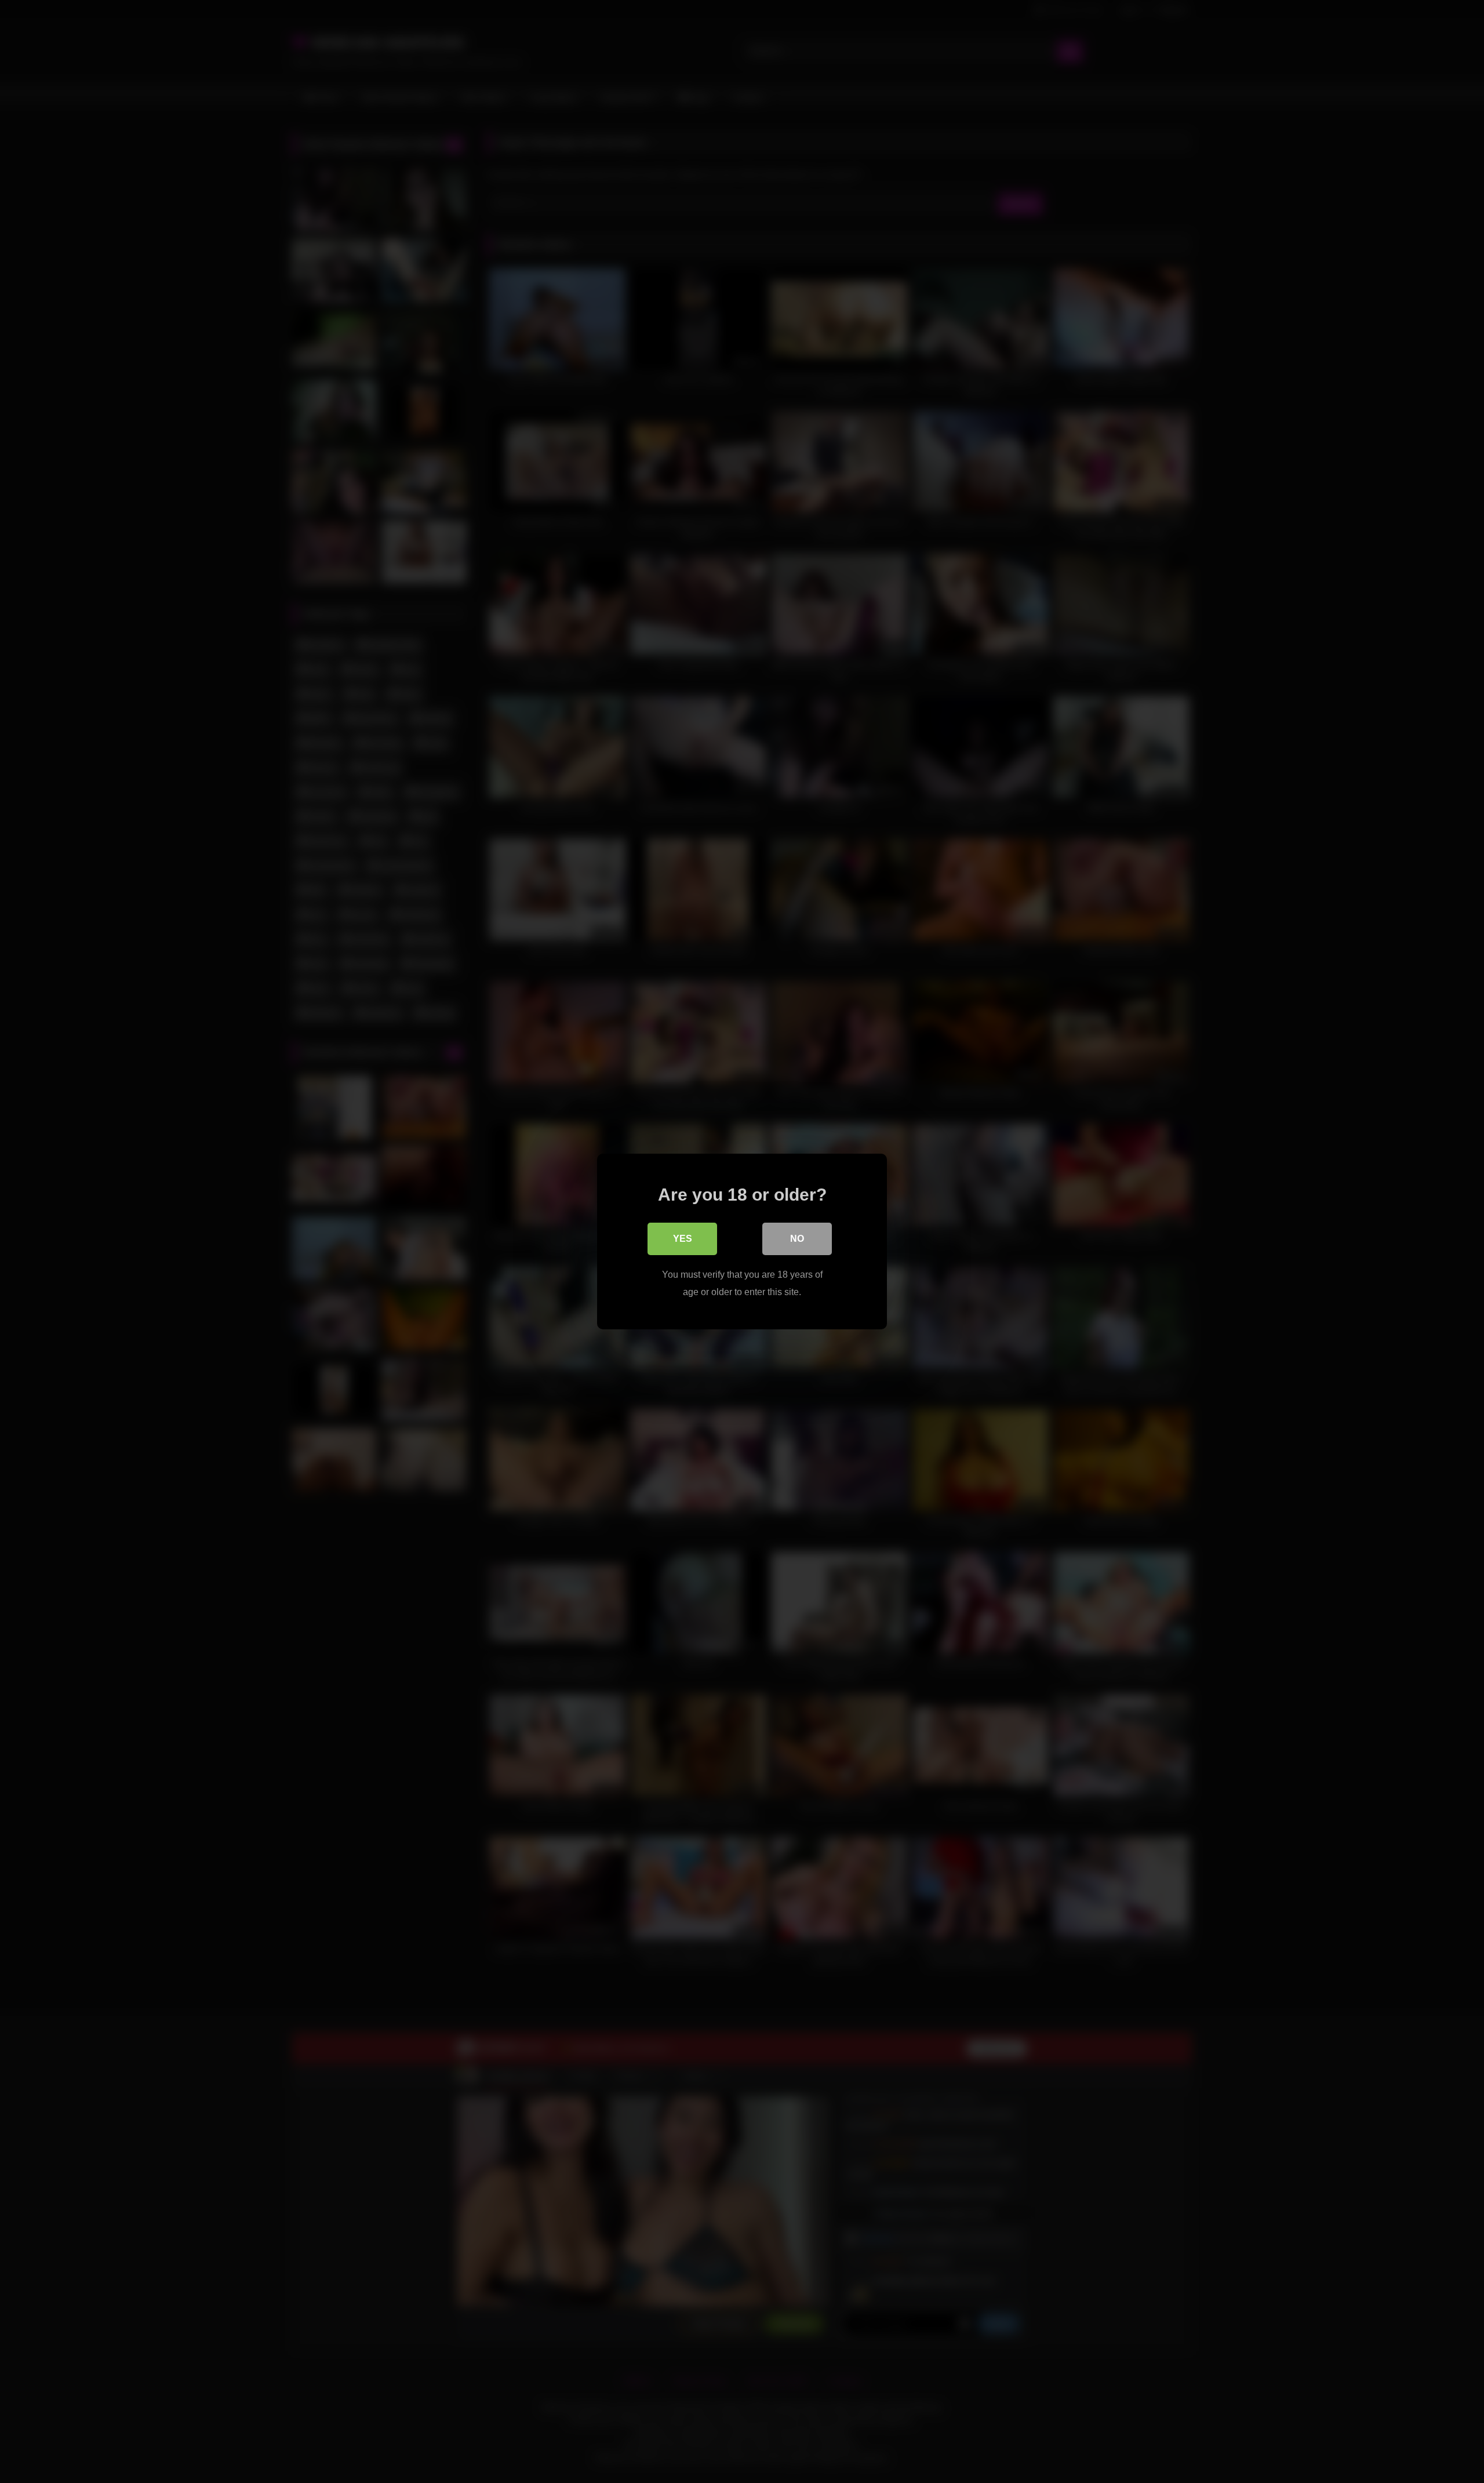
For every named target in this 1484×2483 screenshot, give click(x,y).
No (797, 1239)
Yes (683, 1239)
